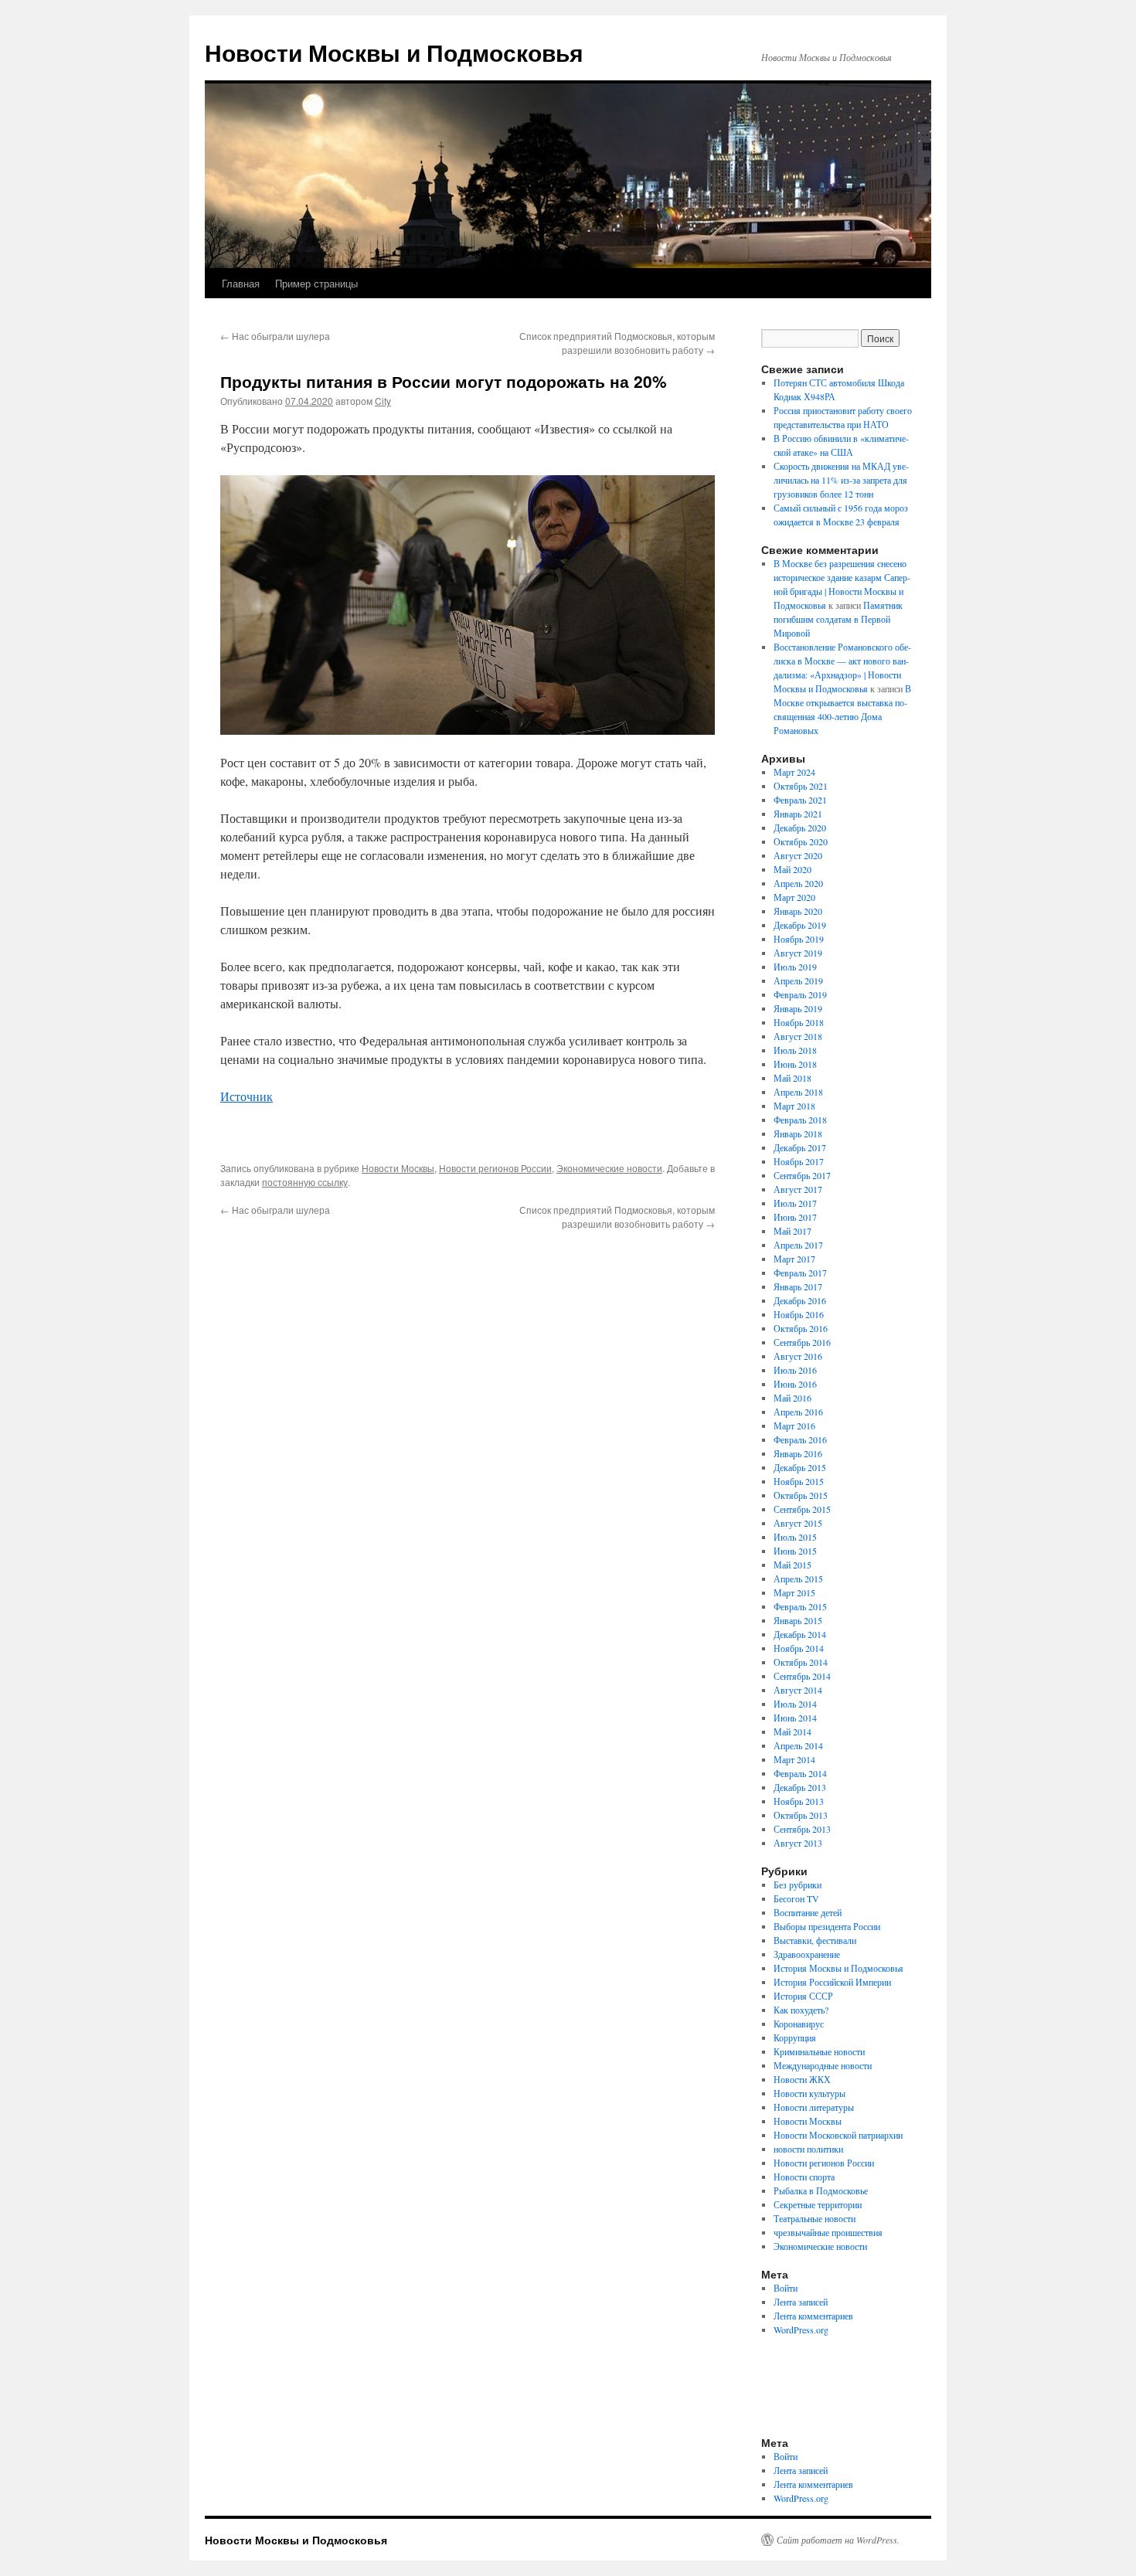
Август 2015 (798, 1523)
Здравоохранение (807, 1954)
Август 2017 (798, 1189)
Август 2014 (798, 1690)
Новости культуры (809, 2093)
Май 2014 (792, 1731)
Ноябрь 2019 (799, 939)
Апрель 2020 (798, 883)
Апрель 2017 (798, 1245)
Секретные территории (818, 2204)
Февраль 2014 (800, 1773)
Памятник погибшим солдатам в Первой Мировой (838, 619)
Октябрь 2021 (801, 786)
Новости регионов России (495, 1168)
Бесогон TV (796, 1898)
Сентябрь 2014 (802, 1676)
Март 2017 (794, 1259)
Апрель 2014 (798, 1745)
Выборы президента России (827, 1926)
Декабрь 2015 (800, 1467)
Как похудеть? (801, 2010)
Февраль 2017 (800, 1273)
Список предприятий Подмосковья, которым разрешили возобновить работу (617, 343)
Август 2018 (798, 1036)
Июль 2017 (795, 1203)
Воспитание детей (808, 1912)
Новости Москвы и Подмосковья (394, 52)
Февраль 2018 (800, 1120)
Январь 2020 (798, 911)
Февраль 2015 (800, 1606)
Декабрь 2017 (800, 1147)
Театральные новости (815, 2218)
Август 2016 (798, 1356)
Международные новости (823, 2065)
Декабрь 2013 (800, 1787)
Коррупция (795, 2037)
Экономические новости (609, 1168)
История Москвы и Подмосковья (838, 1968)
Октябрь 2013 (801, 1815)
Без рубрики (798, 1884)
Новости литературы (814, 2107)
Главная (241, 283)
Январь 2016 (798, 1453)
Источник (247, 1096)
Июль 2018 (795, 1050)
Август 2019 (798, 953)
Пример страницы (316, 283)
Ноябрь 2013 (799, 1801)
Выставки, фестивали (815, 1940)
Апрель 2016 (798, 1412)
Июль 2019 (795, 967)
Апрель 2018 (798, 1092)
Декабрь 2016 (800, 1300)
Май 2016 (792, 1398)
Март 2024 (794, 772)
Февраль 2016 (800, 1439)
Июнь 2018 (795, 1064)
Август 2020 (798, 855)
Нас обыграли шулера (275, 336)
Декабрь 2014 (800, 1634)
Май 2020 (792, 869)
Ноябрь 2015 (799, 1481)
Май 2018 (792, 1078)
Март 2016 (794, 1426)
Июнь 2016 (795, 1384)
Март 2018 (794, 1106)
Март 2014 (794, 1759)
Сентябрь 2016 (802, 1342)
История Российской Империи (832, 1982)
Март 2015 (794, 1592)
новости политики (808, 2149)
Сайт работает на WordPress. (838, 2540)
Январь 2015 (798, 1620)
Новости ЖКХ (802, 2079)
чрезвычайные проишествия (828, 2232)
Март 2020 (794, 897)
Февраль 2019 (800, 994)
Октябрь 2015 (801, 1495)
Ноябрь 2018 (799, 1022)
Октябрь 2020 (801, 841)
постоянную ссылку (305, 1182)
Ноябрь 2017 (799, 1161)
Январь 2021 (798, 814)
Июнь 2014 (795, 1718)
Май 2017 (792, 1231)
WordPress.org (801, 2330)
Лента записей (801, 2302)
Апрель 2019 (798, 980)
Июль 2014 (795, 1704)
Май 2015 (792, 1565)
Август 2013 (798, 1843)
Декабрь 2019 (800, 925)
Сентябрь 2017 (802, 1175)
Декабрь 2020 (800, 828)
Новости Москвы (398, 1168)
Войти (786, 2288)
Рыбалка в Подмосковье (821, 2190)
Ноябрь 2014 (799, 1648)
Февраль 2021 (800, 800)
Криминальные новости (819, 2051)
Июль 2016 (795, 1370)
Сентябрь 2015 (802, 1509)
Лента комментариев (813, 2316)
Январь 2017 (798, 1286)
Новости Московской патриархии (838, 2135)
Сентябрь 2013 (802, 1829)
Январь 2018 (798, 1133)
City (383, 401)
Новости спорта (804, 2177)
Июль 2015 (795, 1537)
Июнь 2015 (795, 1551)
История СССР (803, 1996)
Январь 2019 (798, 1008)
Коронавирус (799, 2024)
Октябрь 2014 (801, 1662)
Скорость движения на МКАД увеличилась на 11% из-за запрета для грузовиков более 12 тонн (841, 480)
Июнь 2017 (795, 1217)
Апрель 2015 (798, 1579)
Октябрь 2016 (801, 1328)
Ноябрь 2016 (799, 1314)
